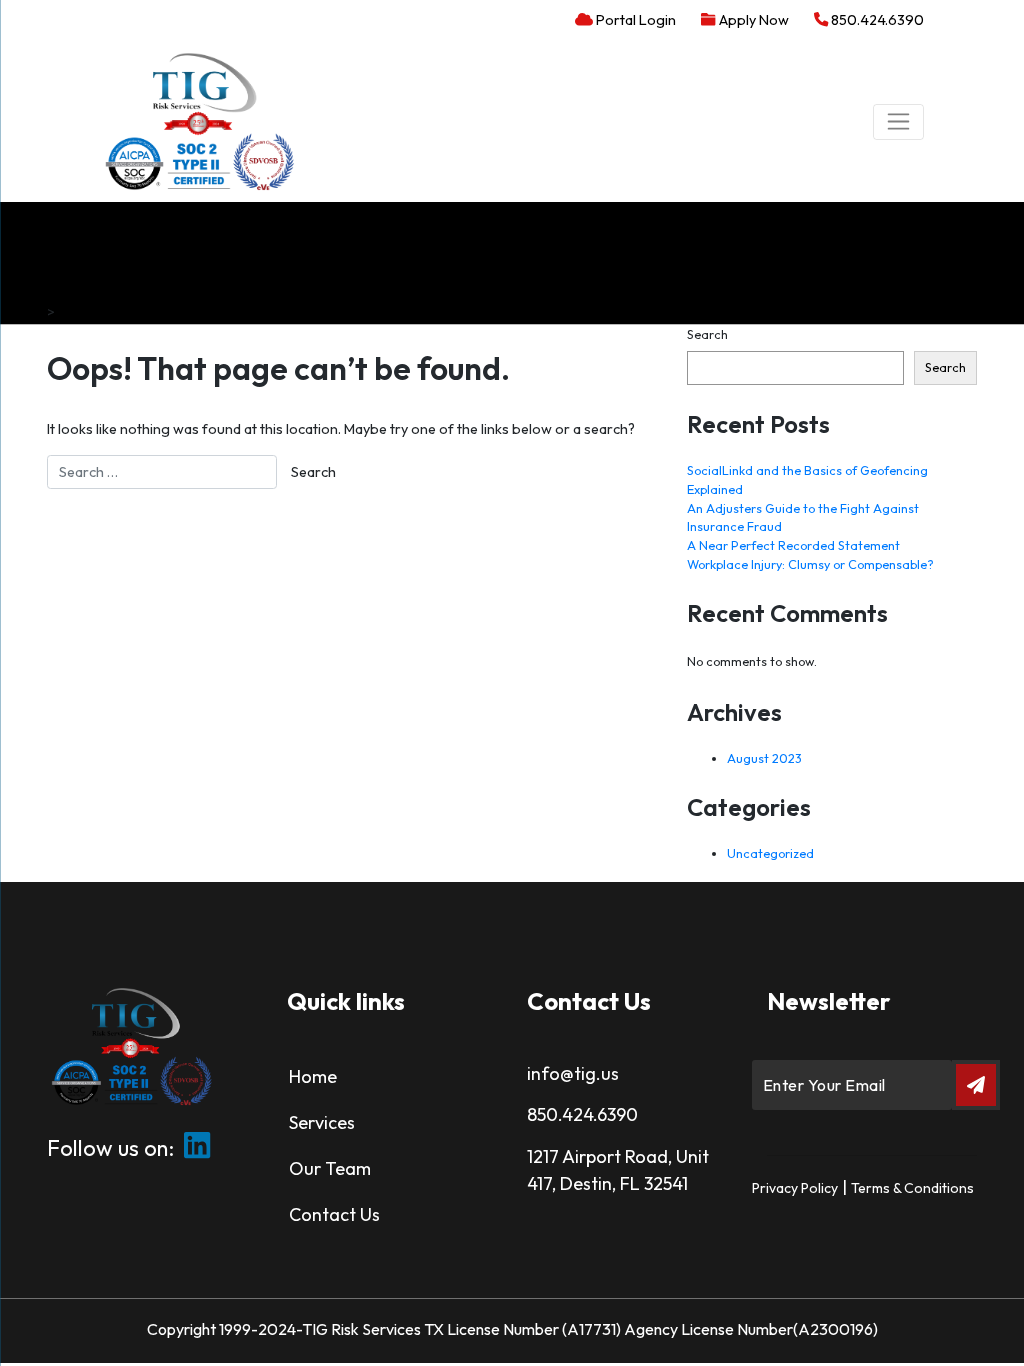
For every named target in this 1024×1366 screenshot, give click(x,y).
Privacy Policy (795, 1188)
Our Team (330, 1168)
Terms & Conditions (912, 1188)
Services (322, 1122)
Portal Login (634, 20)
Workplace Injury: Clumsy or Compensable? (810, 564)
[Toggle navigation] (898, 122)
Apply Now (752, 20)
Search (707, 334)
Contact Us (334, 1214)
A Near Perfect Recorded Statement (793, 545)
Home (313, 1076)
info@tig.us (573, 1073)
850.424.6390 (876, 20)
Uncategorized (770, 853)
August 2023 (764, 758)
